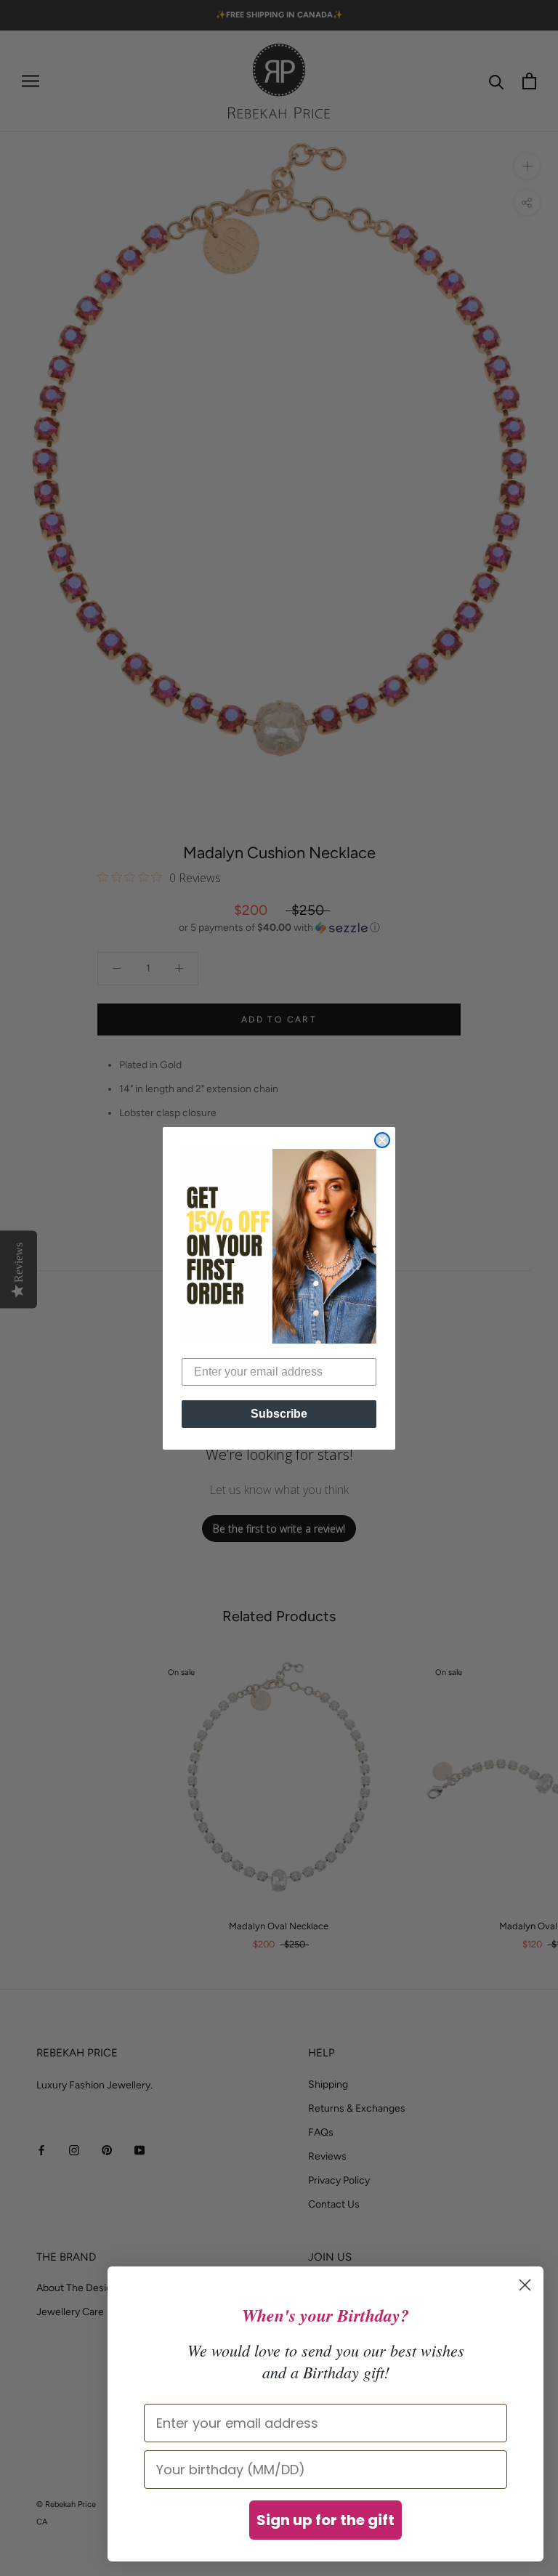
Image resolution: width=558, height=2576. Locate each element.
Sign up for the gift (325, 2520)
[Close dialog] (382, 1140)
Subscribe (279, 1414)
